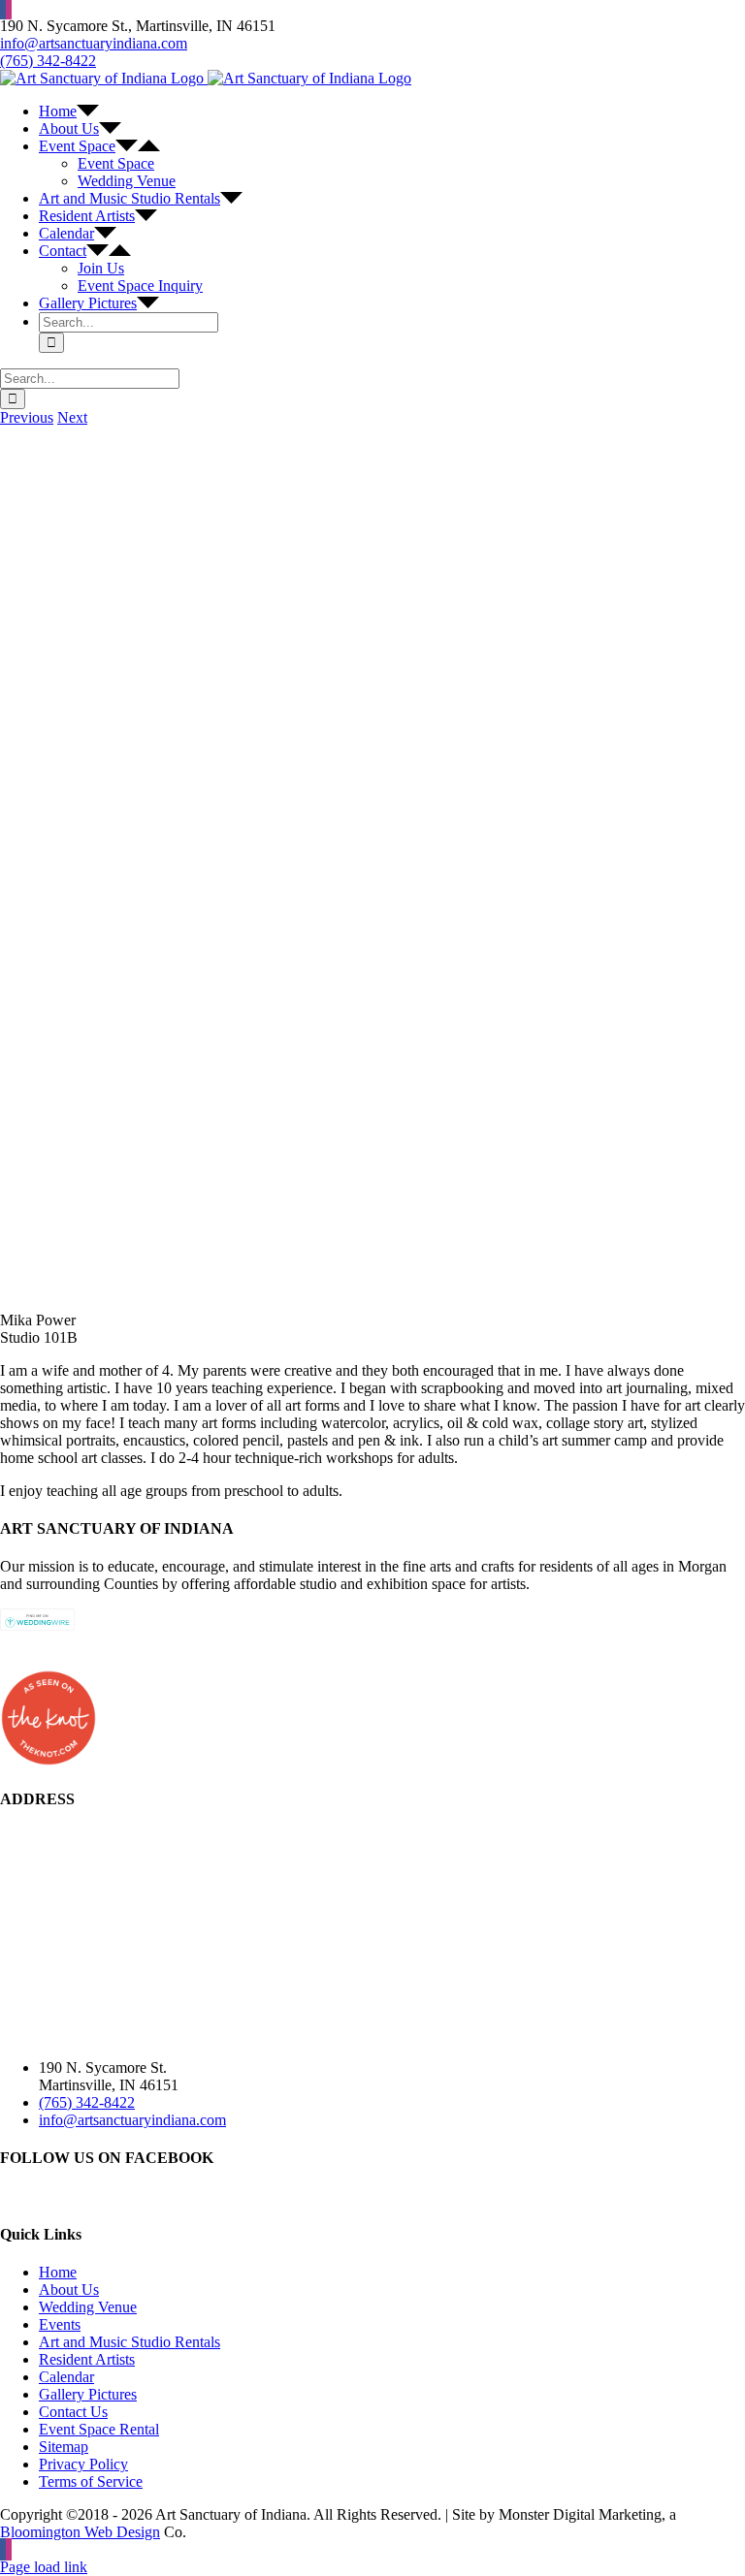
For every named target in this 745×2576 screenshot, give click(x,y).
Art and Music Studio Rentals (130, 2342)
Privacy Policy (83, 2464)
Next (72, 417)
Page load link (44, 2567)
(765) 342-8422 (48, 61)
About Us (69, 2290)
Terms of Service (91, 2481)
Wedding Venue (88, 2307)
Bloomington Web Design (80, 2532)
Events (60, 2324)
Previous (27, 417)
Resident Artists (87, 2359)
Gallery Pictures (88, 2394)
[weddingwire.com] (37, 1625)
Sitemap (64, 2447)
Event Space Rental (99, 2429)
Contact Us (73, 2412)
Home (58, 2272)
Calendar (66, 2377)
